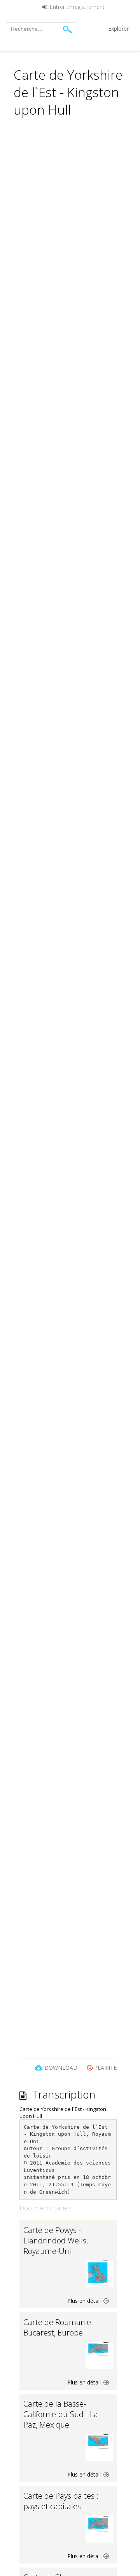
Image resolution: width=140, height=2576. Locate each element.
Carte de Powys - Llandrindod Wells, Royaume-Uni (56, 2240)
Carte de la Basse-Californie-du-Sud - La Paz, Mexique (61, 2414)
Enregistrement (86, 7)
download (61, 2068)
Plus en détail (85, 2301)
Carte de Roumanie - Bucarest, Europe (59, 2327)
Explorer (118, 29)
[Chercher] (67, 29)
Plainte (105, 2068)
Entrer (57, 7)
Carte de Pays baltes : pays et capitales (61, 2501)
